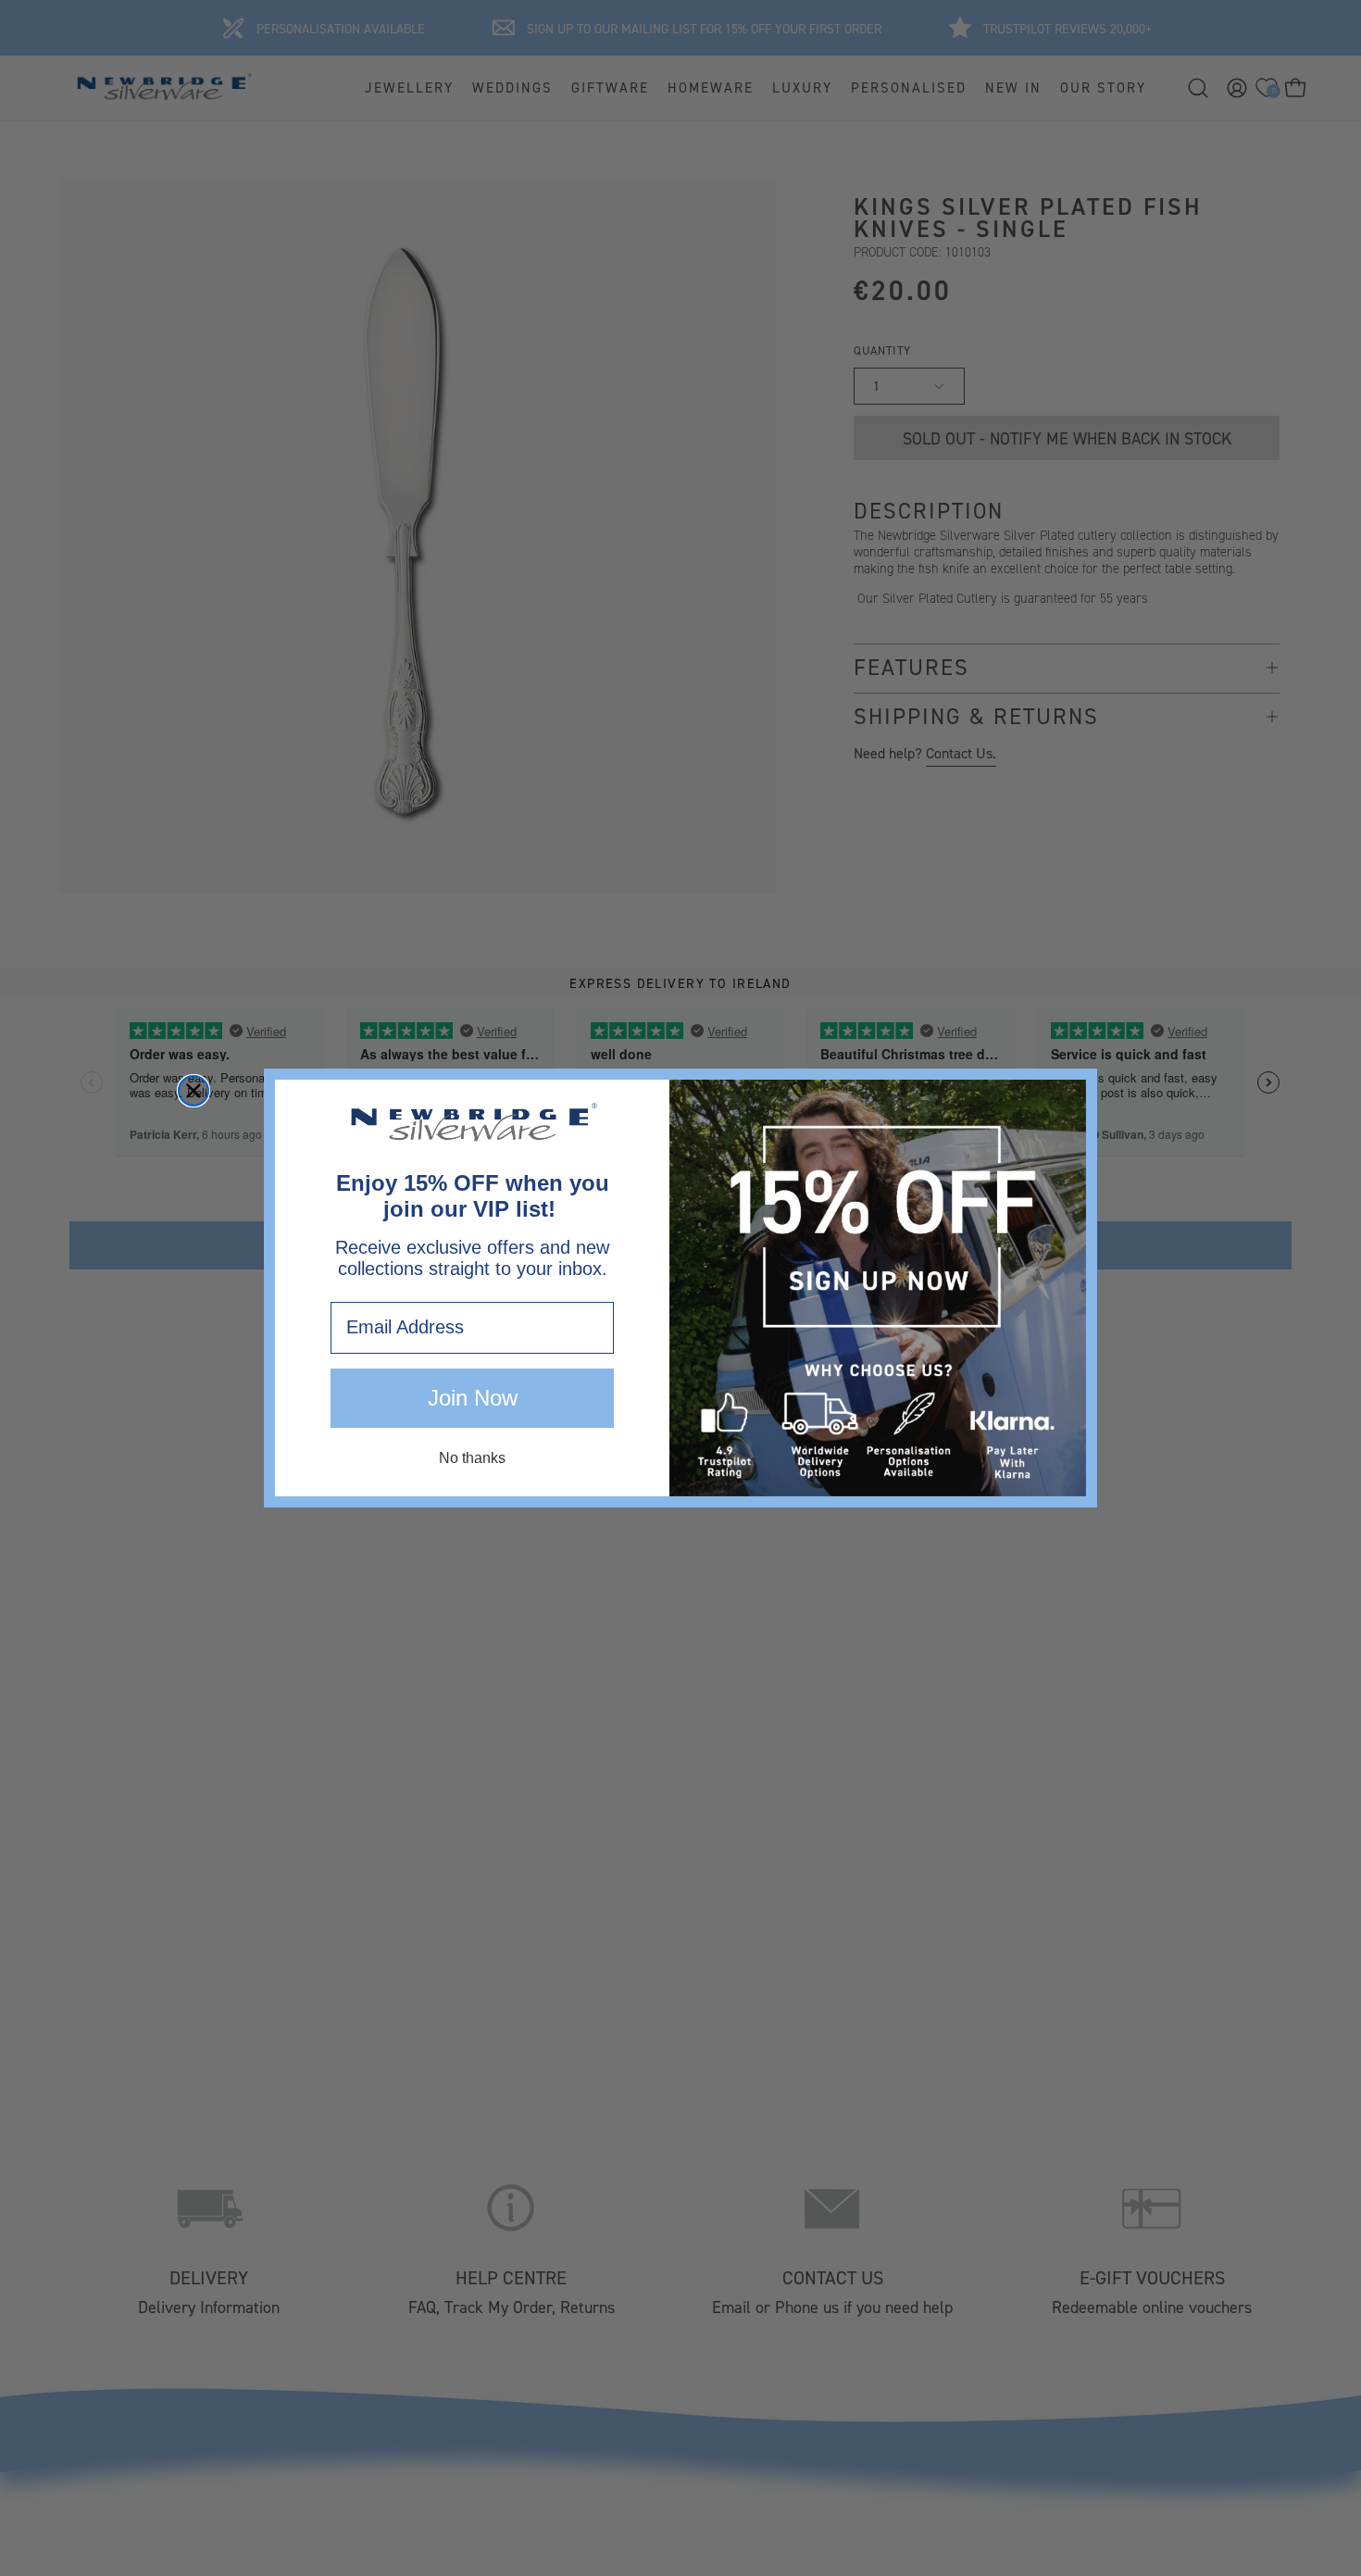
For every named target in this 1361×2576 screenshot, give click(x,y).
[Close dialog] (194, 1091)
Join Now (473, 1398)
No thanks (472, 1458)
